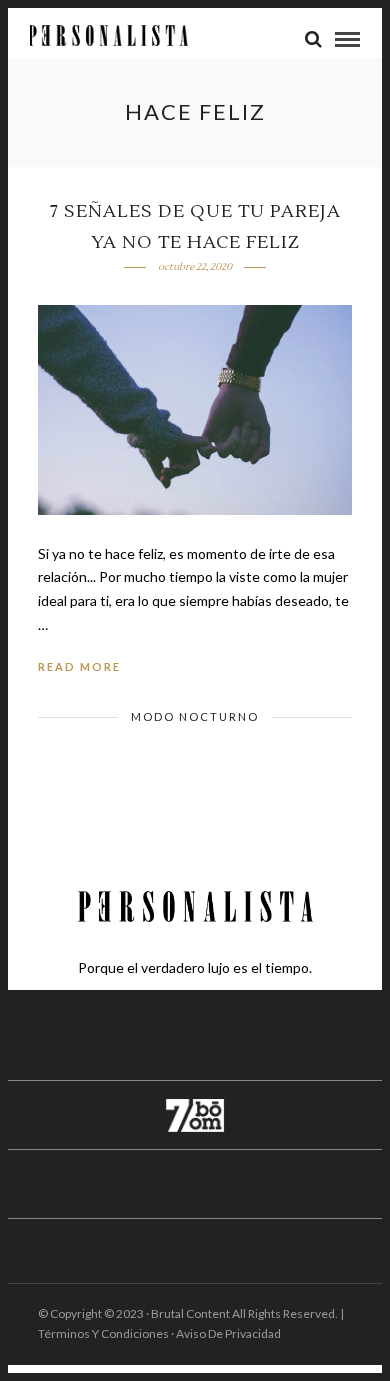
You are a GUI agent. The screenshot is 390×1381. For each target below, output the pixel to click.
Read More (79, 666)
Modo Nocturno (195, 716)
